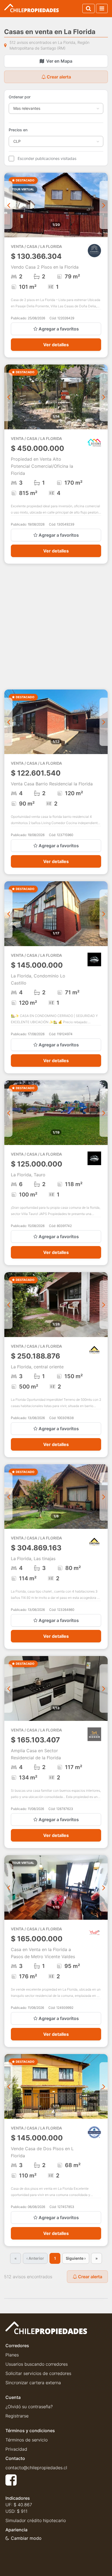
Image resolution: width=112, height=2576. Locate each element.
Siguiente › (76, 2258)
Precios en (18, 130)
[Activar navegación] (102, 8)
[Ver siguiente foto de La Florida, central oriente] (104, 1305)
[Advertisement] (56, 627)
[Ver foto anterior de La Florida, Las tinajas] (8, 1497)
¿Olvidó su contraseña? (29, 2407)
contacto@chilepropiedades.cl (36, 2468)
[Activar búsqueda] (88, 8)
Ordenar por (20, 97)
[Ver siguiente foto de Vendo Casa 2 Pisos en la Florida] (104, 205)
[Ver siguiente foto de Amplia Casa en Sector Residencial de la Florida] (104, 1688)
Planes (12, 2355)
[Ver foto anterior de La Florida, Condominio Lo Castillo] (8, 914)
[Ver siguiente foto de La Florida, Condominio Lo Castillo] (104, 914)
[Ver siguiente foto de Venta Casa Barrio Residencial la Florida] (104, 722)
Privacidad (16, 2449)
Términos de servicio (27, 2440)
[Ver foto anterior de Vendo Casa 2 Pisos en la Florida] (8, 205)
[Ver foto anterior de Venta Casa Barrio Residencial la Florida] (8, 722)
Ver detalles (56, 345)
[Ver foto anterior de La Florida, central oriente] (8, 1305)
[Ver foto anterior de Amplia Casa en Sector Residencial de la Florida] (8, 1688)
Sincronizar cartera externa (33, 2383)
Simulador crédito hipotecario (36, 2520)
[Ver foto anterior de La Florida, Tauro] (8, 1113)
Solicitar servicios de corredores (38, 2373)
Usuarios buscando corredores (37, 2364)
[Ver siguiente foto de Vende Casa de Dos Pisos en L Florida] (104, 2086)
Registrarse (17, 2416)
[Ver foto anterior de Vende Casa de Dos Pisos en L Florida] (8, 2086)
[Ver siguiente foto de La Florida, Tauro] (104, 1113)
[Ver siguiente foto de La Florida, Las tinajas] (104, 1497)
